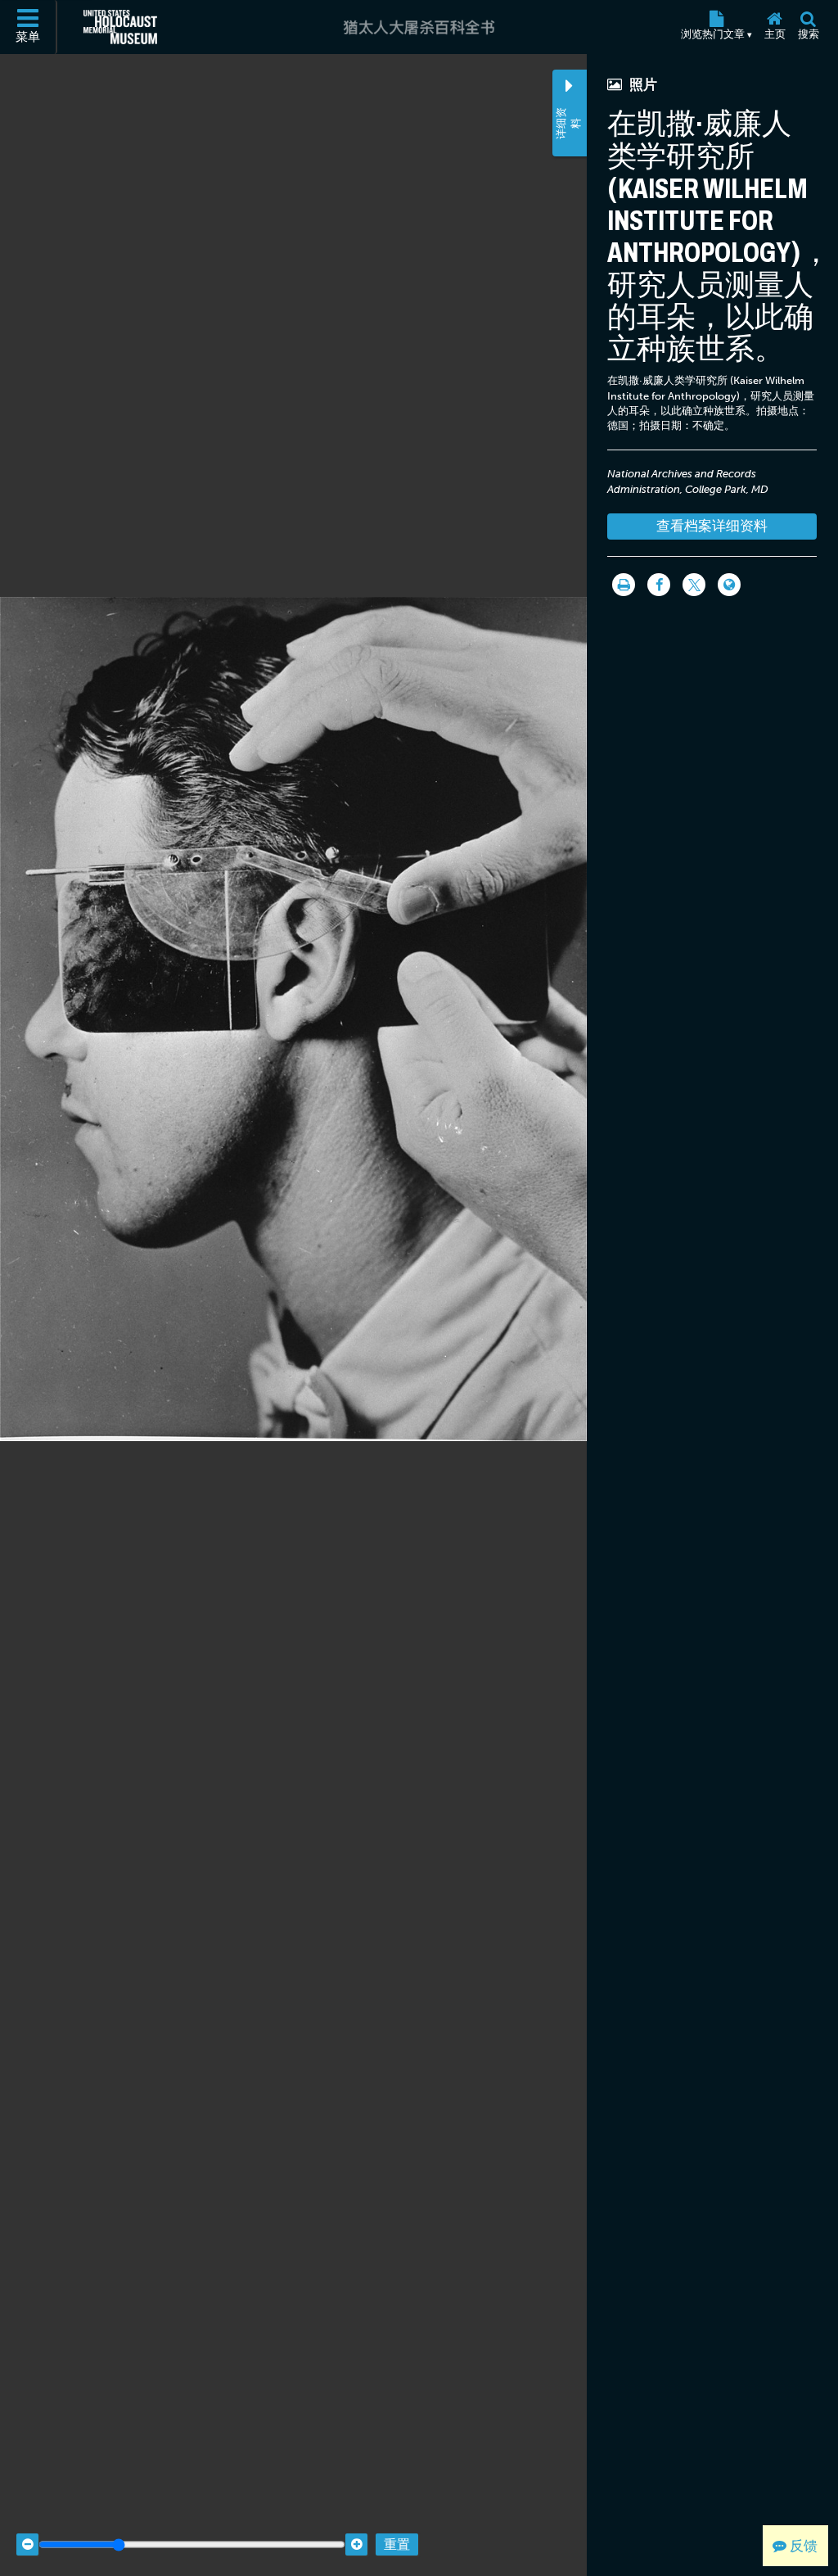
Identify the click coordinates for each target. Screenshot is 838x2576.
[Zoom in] (356, 2544)
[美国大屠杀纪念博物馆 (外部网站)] (120, 27)
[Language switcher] (729, 585)
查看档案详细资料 (712, 526)
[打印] (624, 585)
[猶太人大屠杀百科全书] (419, 27)
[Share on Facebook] (659, 585)
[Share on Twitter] (694, 585)
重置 (397, 2544)
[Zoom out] (27, 2544)
